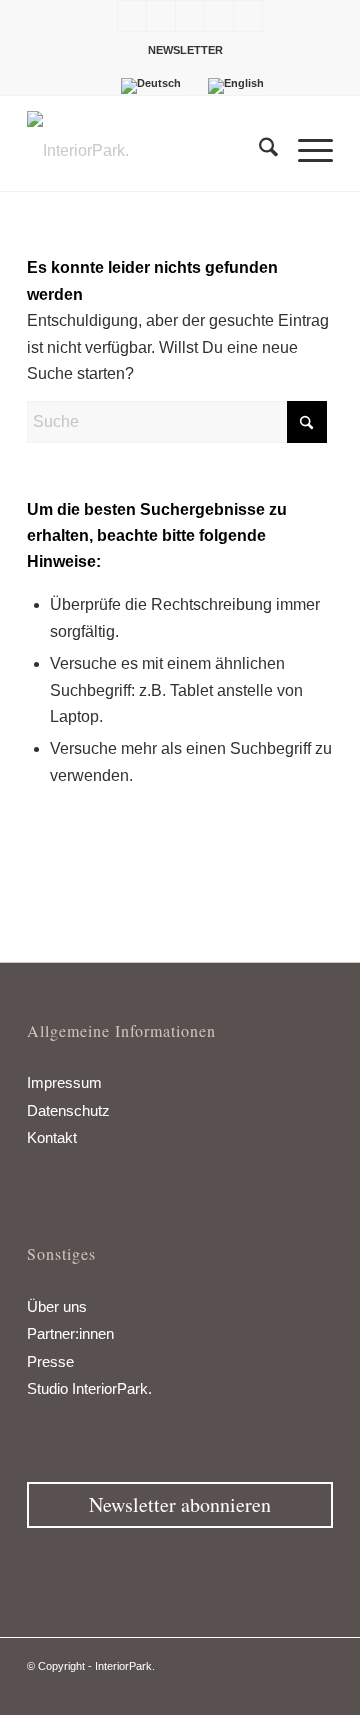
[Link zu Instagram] (190, 16)
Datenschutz (68, 1110)
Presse (50, 1361)
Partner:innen (70, 1333)
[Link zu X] (161, 16)
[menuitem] (185, 50)
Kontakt (52, 1137)
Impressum (64, 1082)
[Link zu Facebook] (132, 16)
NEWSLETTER (185, 50)
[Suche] (258, 151)
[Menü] (305, 151)
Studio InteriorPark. (89, 1388)
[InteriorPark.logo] (149, 151)
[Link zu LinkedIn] (248, 16)
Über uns (57, 1306)
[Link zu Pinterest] (219, 16)
